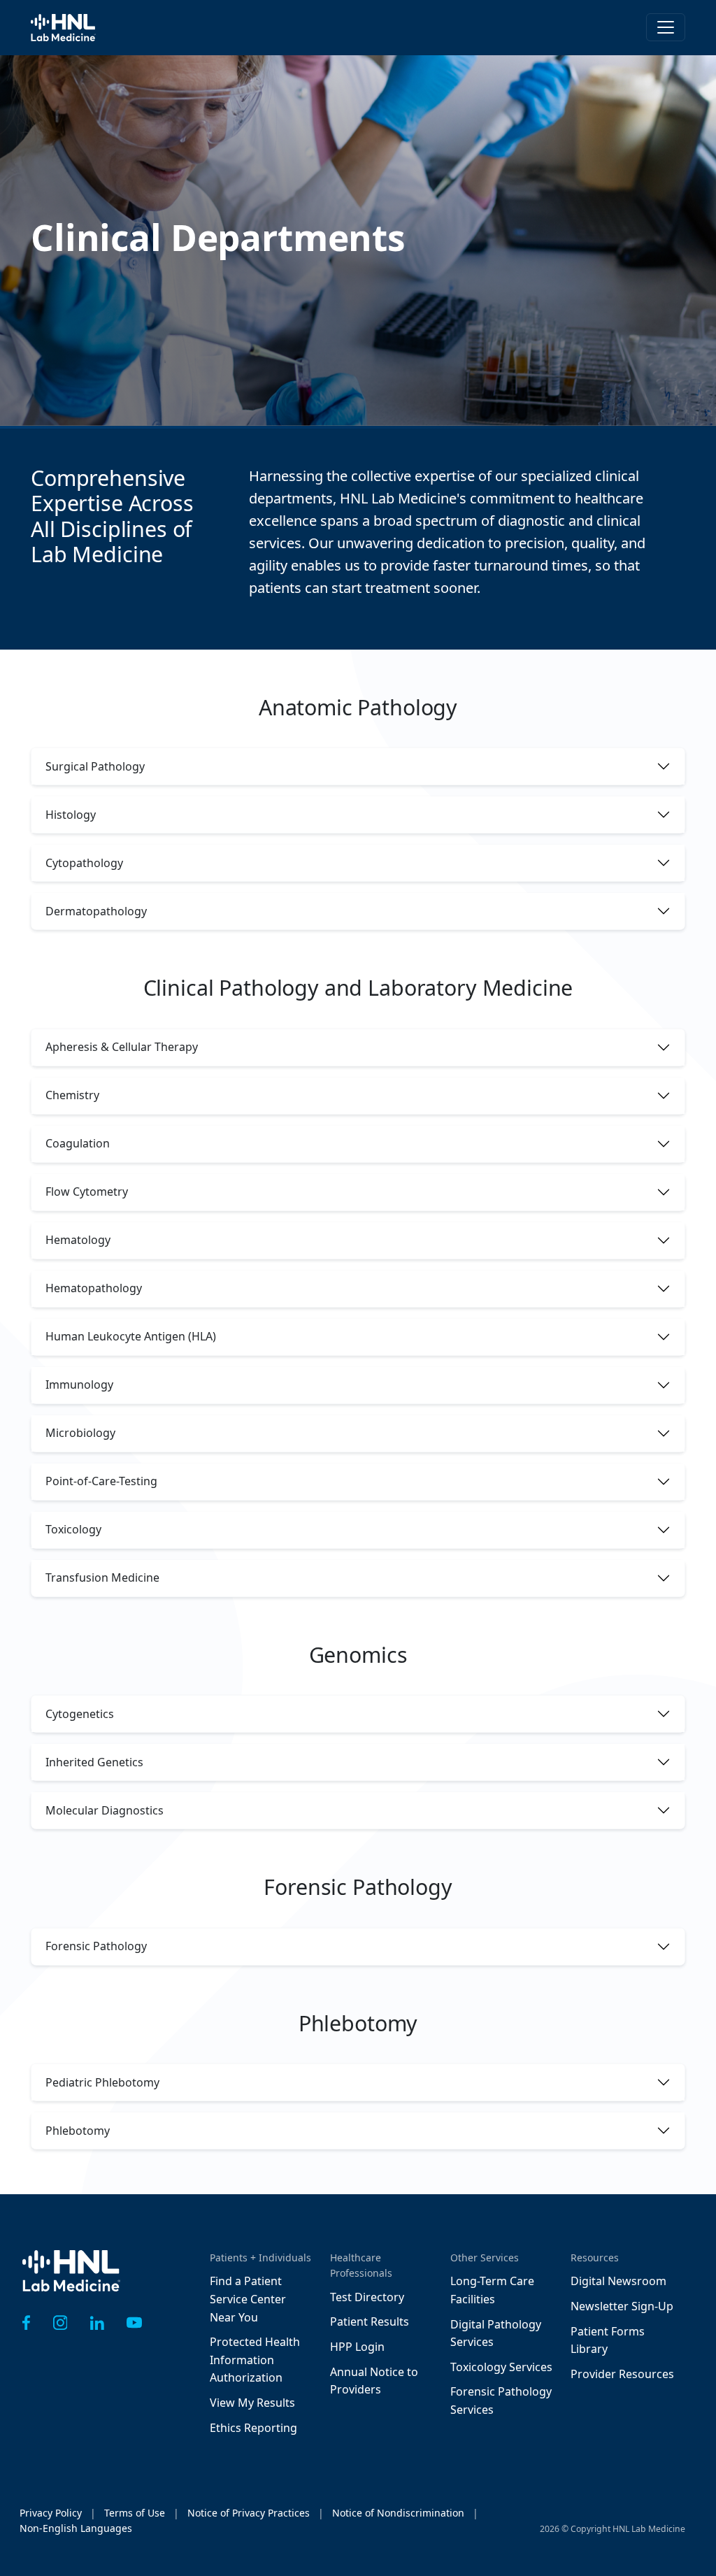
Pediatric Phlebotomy (102, 2082)
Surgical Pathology (95, 766)
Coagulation (78, 1143)
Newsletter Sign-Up (622, 2306)
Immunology (79, 1384)
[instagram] (60, 2323)
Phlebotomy (78, 2131)
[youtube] (134, 2323)
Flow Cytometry (87, 1192)
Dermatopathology (96, 911)
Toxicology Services (501, 2367)
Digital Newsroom (618, 2281)
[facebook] (27, 2323)
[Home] (71, 2281)
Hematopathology (94, 1288)
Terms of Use (135, 2513)
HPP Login (357, 2347)
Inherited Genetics (94, 1762)
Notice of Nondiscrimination (398, 2513)
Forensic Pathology (96, 1946)
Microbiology (80, 1433)
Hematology (78, 1240)
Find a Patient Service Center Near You (248, 2299)
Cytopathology (84, 863)
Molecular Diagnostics (105, 1810)
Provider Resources (622, 2374)
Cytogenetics (80, 1714)
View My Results (252, 2403)
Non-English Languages (76, 2528)
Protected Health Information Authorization (255, 2360)
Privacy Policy (51, 2513)
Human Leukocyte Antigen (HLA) (131, 1336)
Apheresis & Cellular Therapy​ (122, 1047)
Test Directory (367, 2297)
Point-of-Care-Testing (101, 1481)
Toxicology (73, 1529)
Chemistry (72, 1095)
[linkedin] (97, 2323)
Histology (71, 815)
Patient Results (370, 2321)
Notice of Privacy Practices (249, 2513)
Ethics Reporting (253, 2428)
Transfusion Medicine (102, 1577)
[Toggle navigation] (666, 27)
